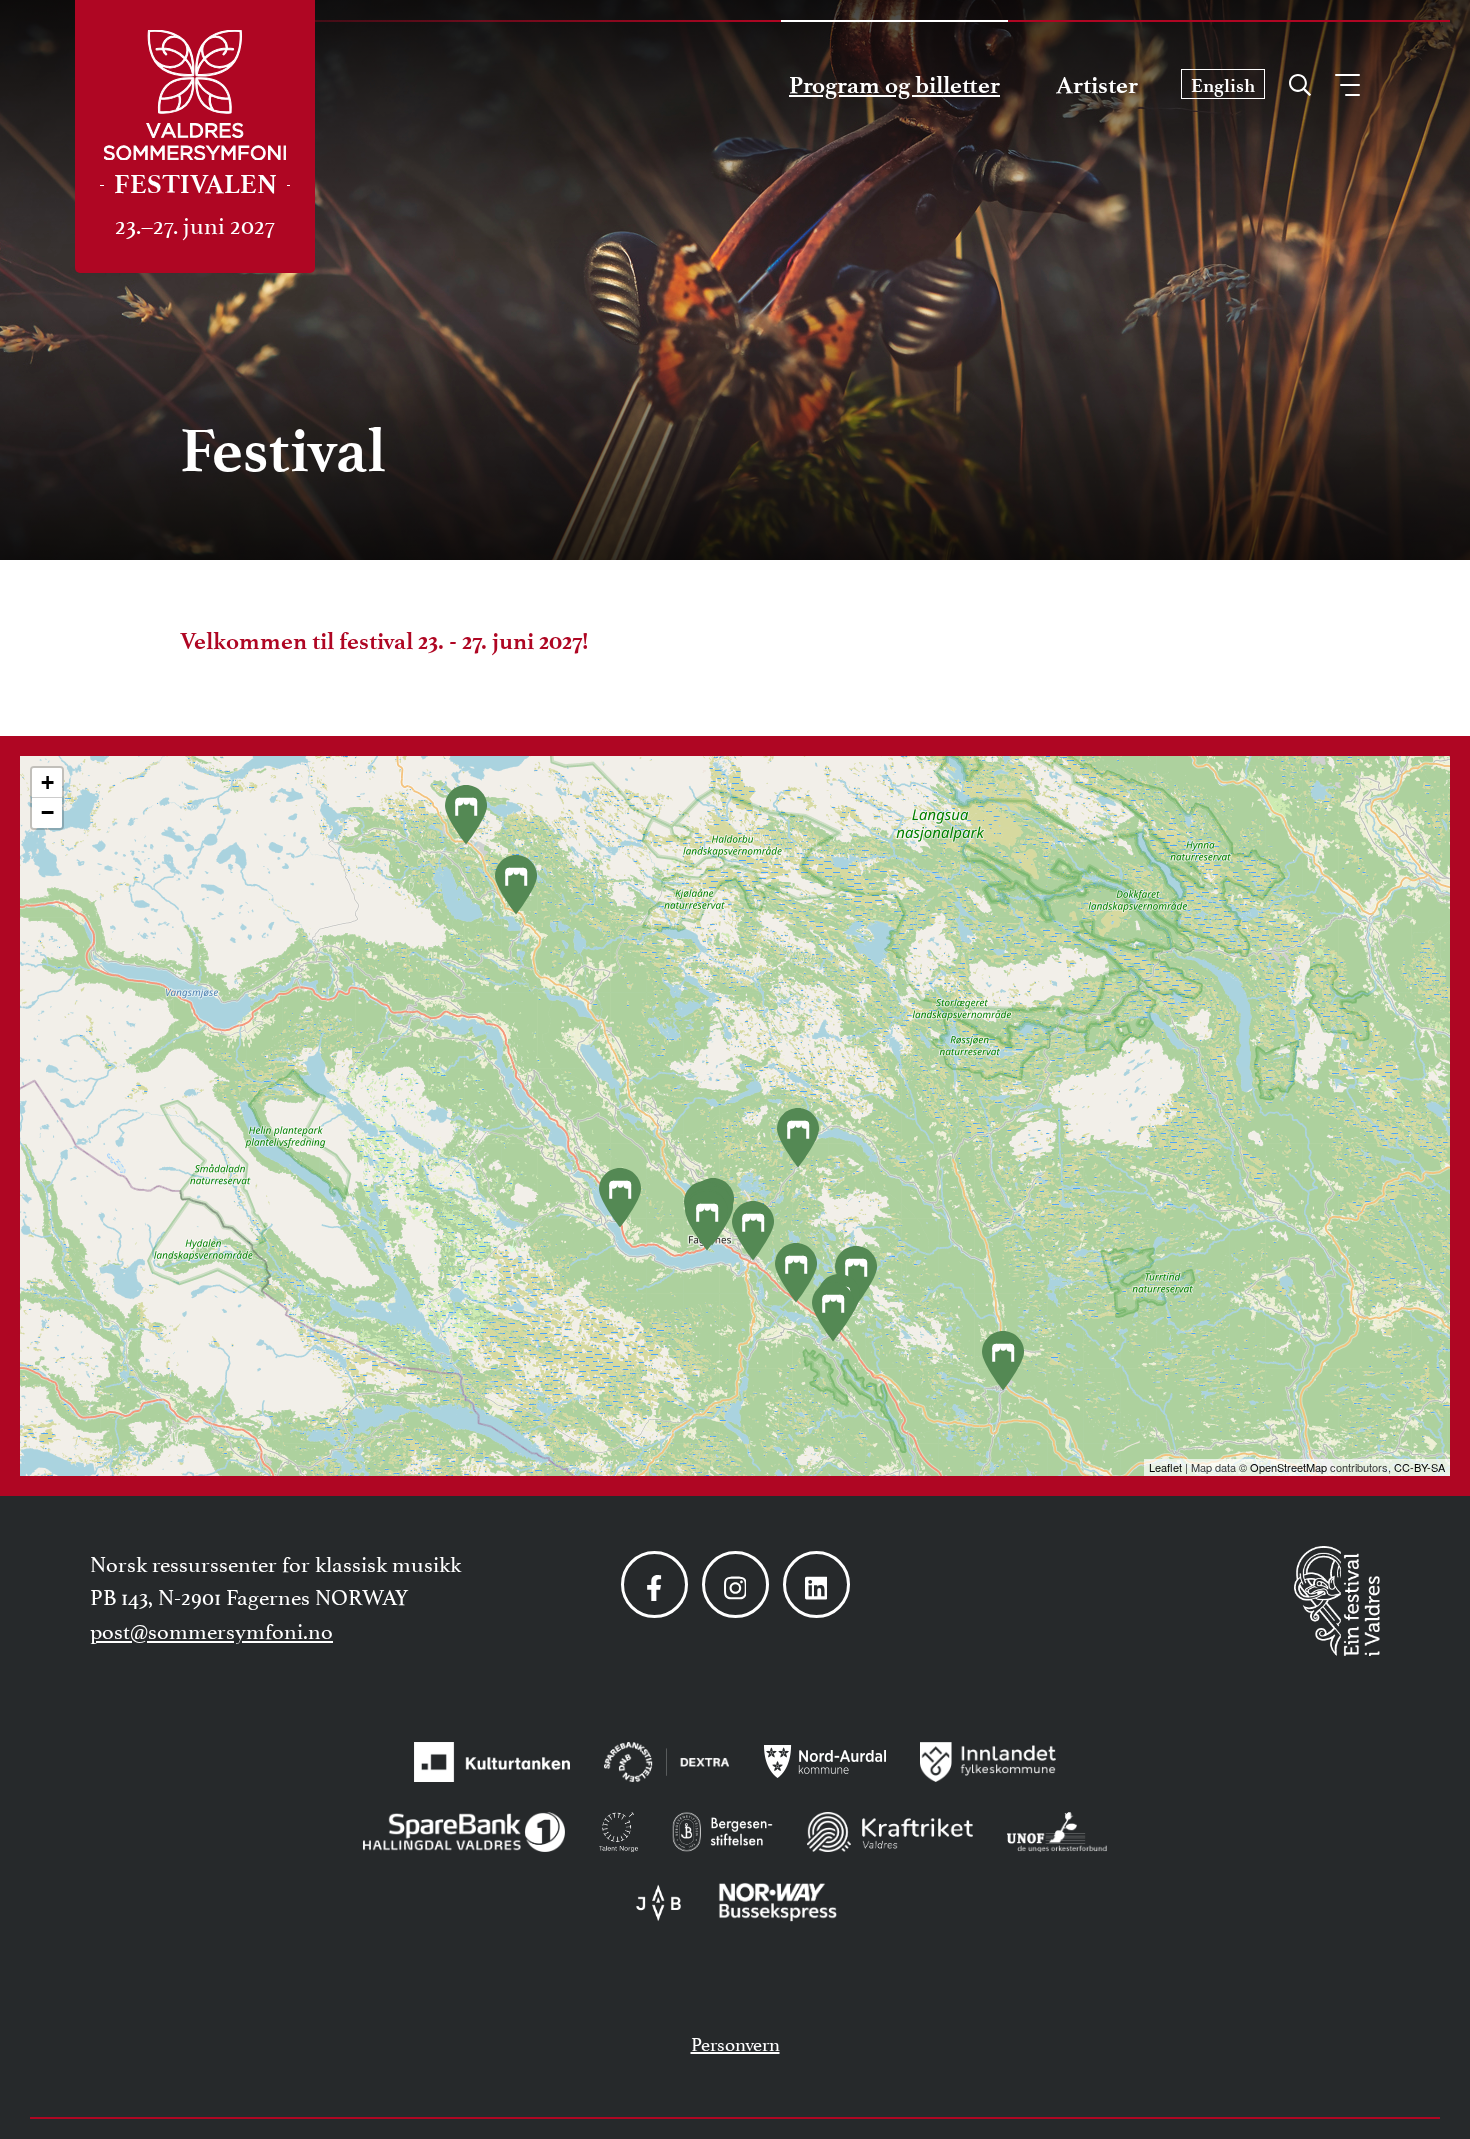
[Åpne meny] (1347, 85)
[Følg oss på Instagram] (735, 1584)
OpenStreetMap (1288, 1467)
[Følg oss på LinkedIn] (816, 1584)
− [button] (47, 812)
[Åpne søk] (1300, 80)
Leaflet (1165, 1467)
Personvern (735, 2042)
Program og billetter (894, 85)
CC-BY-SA (1419, 1467)
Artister (1097, 85)
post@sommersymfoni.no (211, 1629)
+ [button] (47, 782)
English (1223, 85)
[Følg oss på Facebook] (654, 1584)
